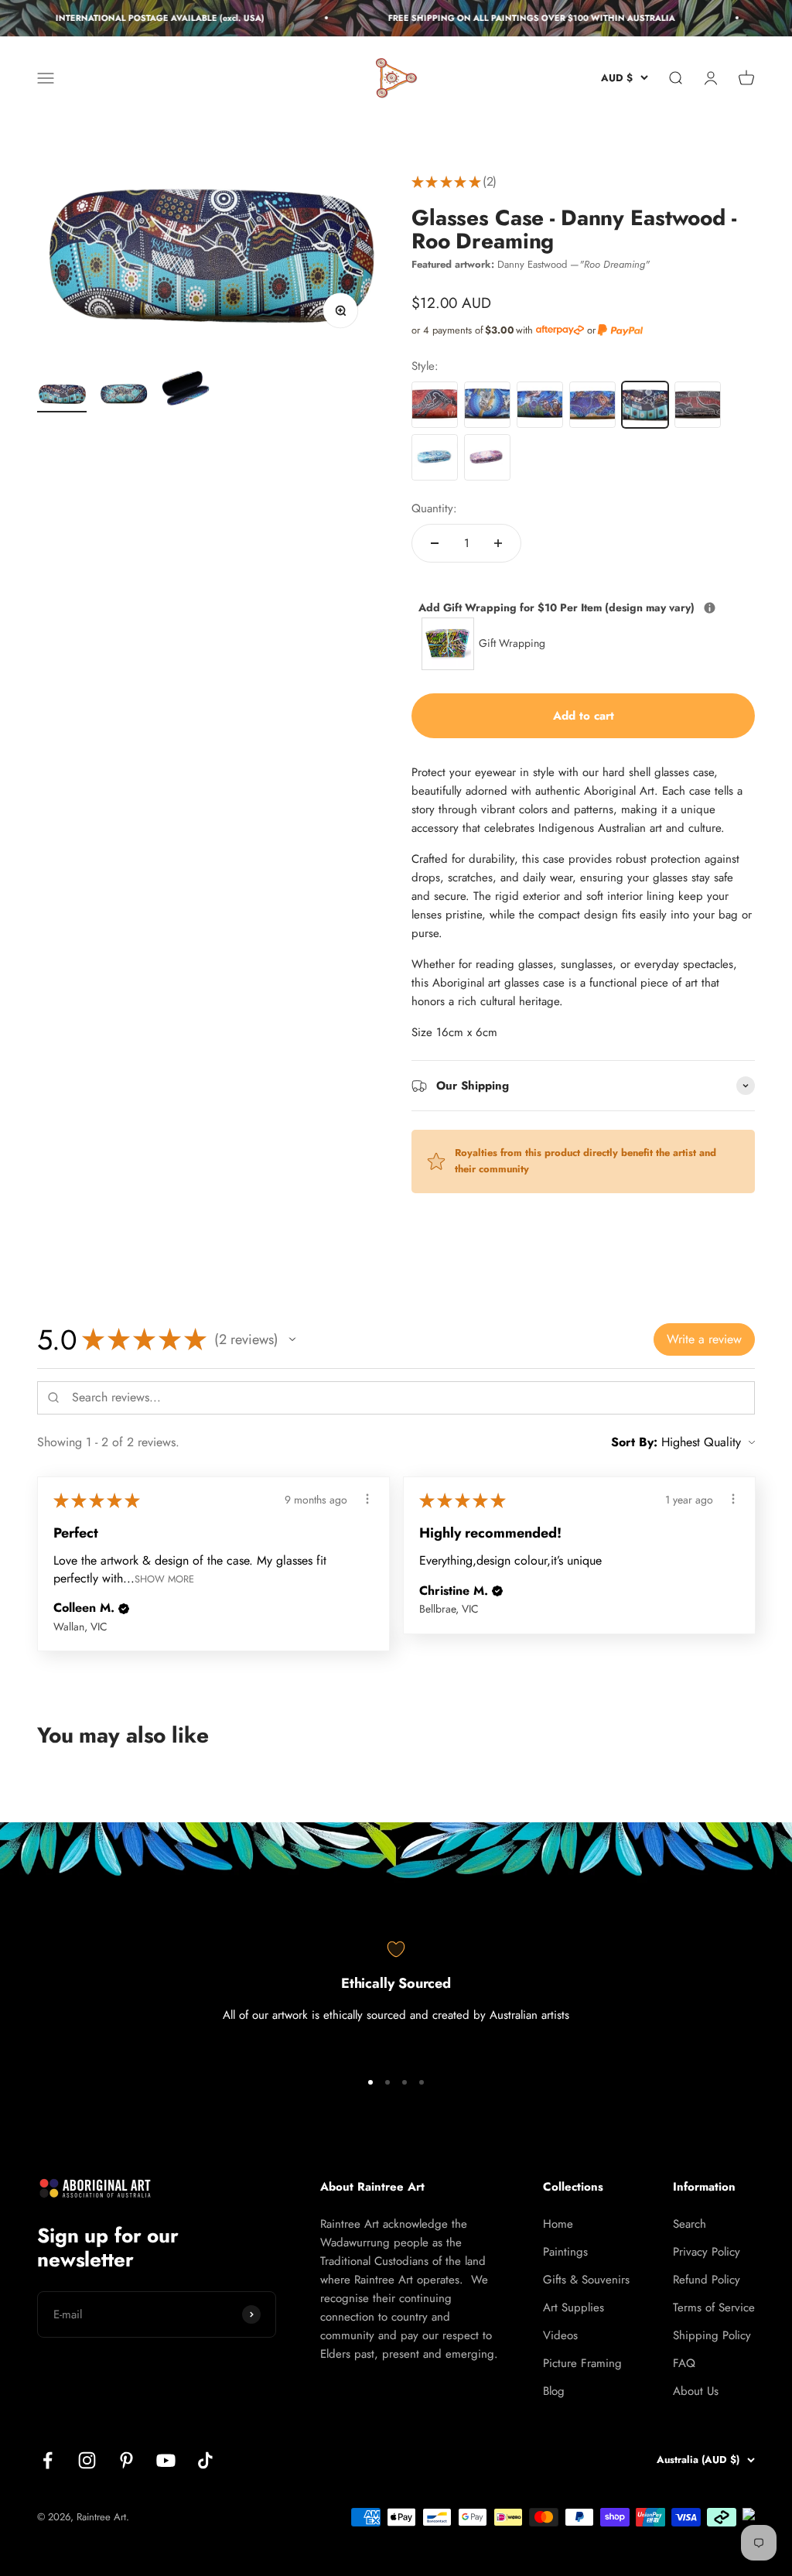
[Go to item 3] (186, 391)
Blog (554, 2391)
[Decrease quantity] (435, 543)
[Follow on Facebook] (48, 2460)
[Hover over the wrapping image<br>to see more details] (710, 608)
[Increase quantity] (498, 543)
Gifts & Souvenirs (586, 2280)
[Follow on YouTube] (166, 2460)
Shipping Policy (712, 2335)
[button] (292, 1339)
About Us (696, 2391)
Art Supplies (574, 2307)
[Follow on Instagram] (87, 2460)
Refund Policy (707, 2280)
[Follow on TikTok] (205, 2460)
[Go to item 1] (62, 396)
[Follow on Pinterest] (126, 2460)
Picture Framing (582, 2363)
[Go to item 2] (124, 397)
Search (690, 2224)
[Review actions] (367, 1499)
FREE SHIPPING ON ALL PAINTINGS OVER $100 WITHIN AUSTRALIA (519, 18)
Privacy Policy (707, 2252)
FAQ (684, 2363)
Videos (560, 2335)
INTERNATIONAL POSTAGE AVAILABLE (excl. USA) (147, 18)
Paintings (565, 2252)
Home (558, 2224)
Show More (164, 1578)
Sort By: (634, 1442)
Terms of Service (714, 2307)
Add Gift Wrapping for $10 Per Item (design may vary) (583, 607)
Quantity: (434, 508)
